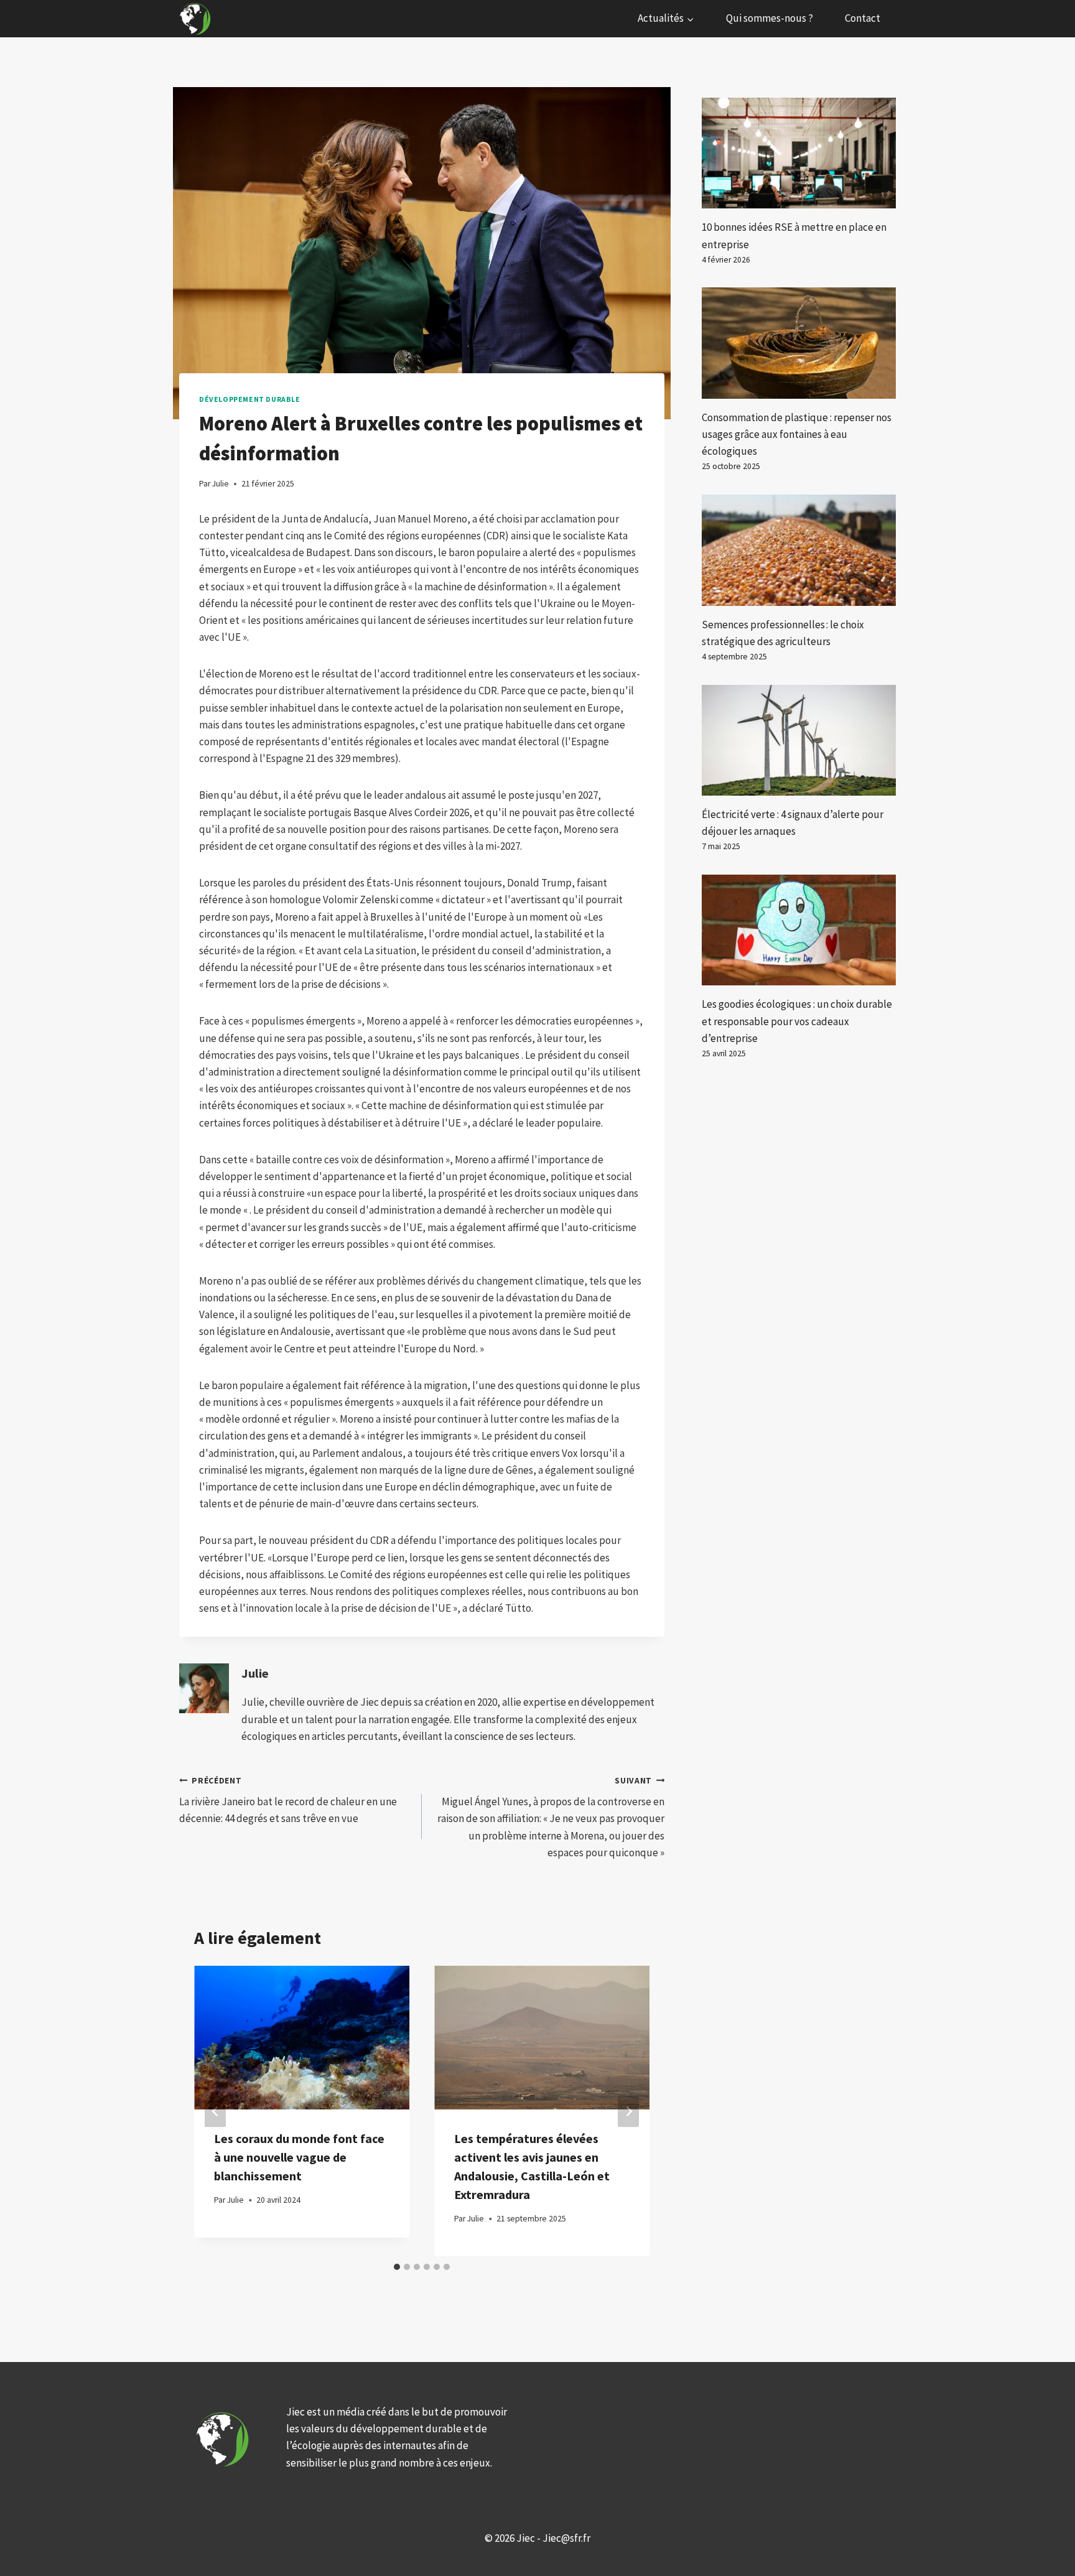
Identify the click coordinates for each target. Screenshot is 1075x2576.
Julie (255, 1673)
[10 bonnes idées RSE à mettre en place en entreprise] (799, 153)
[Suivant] (628, 2111)
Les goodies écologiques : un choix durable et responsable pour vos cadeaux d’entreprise (797, 1021)
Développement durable (250, 399)
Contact (863, 18)
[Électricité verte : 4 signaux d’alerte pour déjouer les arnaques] (799, 740)
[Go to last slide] (215, 2111)
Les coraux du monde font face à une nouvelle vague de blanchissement (299, 2157)
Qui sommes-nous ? (770, 18)
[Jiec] (197, 19)
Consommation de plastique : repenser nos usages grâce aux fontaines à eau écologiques (797, 434)
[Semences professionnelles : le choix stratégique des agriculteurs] (799, 550)
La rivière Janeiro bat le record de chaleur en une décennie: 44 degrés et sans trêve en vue (288, 1801)
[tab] (397, 2267)
